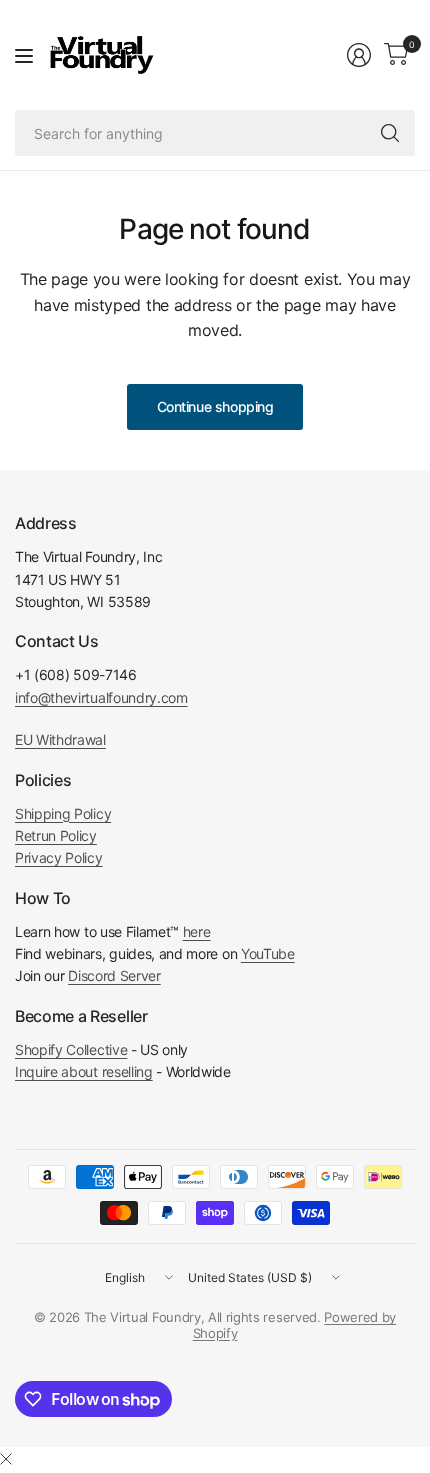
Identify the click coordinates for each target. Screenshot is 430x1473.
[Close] (6, 1459)
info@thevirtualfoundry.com (101, 697)
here (197, 931)
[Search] (390, 133)
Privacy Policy (59, 857)
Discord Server (114, 975)
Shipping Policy (63, 813)
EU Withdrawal (60, 739)
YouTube (268, 953)
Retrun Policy (56, 835)
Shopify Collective (71, 1049)
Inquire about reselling (84, 1071)
